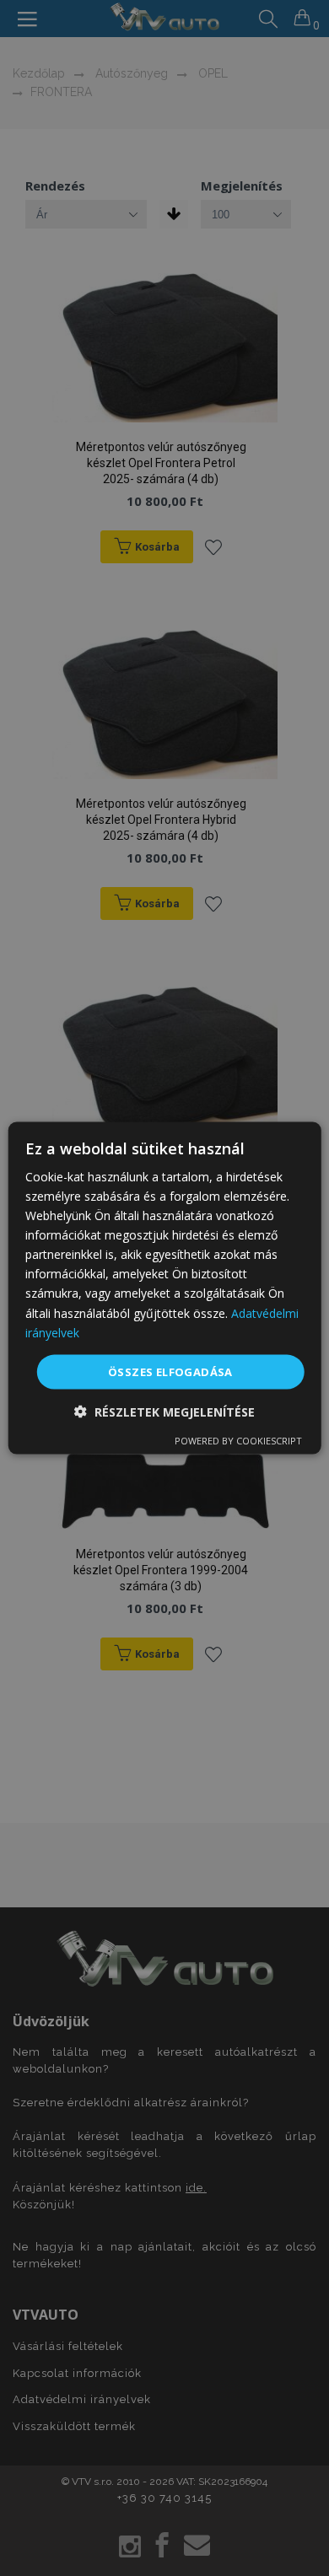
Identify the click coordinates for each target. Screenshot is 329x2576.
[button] (164, 1412)
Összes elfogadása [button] (170, 1371)
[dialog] (165, 1288)
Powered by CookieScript (238, 1441)
